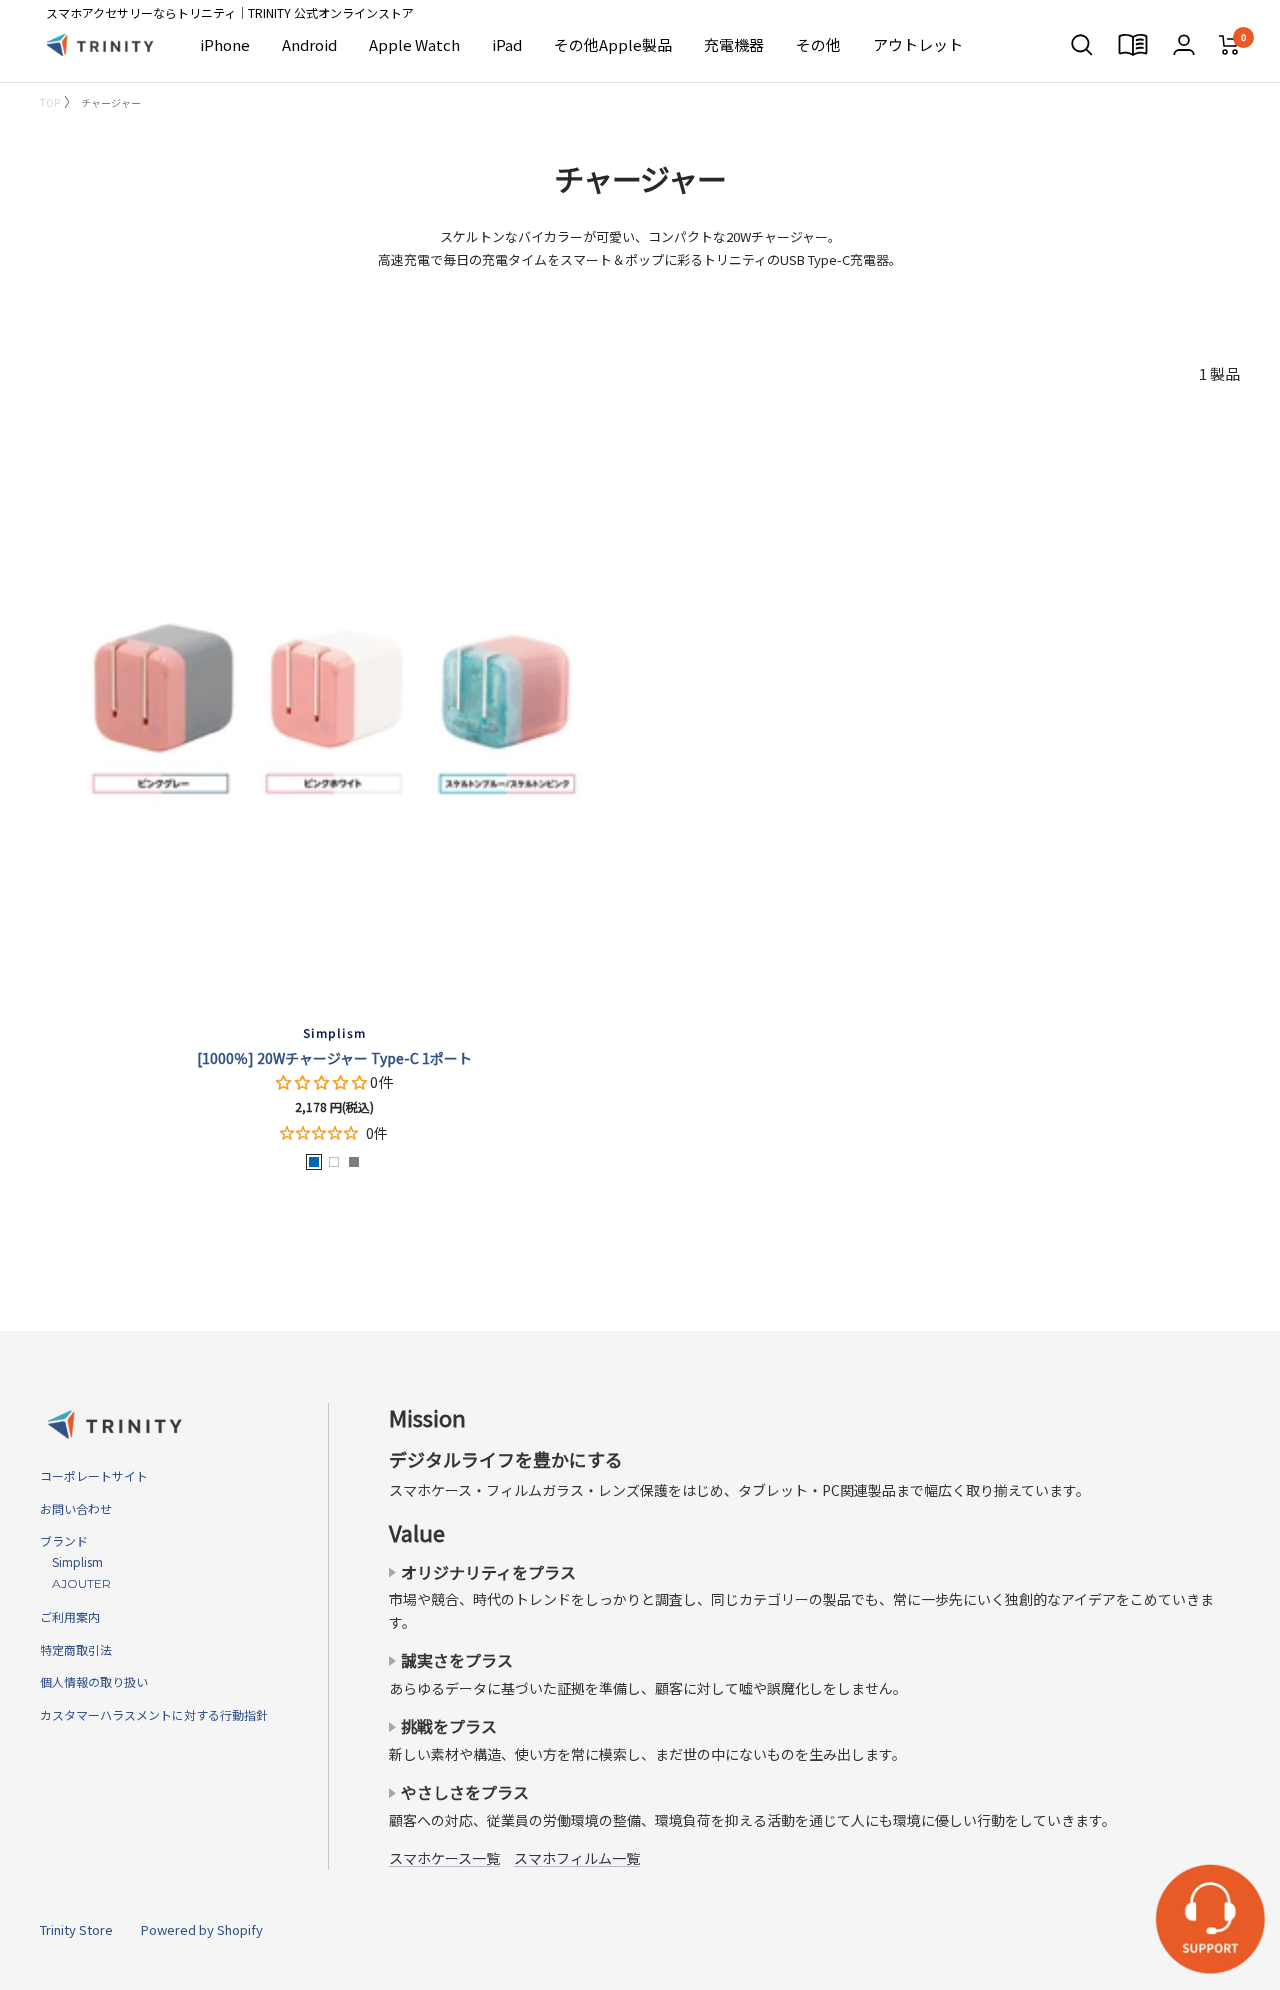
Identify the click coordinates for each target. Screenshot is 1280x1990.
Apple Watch (414, 44)
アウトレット (918, 44)
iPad (507, 44)
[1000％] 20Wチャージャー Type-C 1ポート (334, 1058)
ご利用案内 (70, 1616)
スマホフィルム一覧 (577, 1858)
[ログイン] (1184, 44)
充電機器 (734, 44)
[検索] (1082, 45)
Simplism (71, 1561)
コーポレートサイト (94, 1475)
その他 (818, 44)
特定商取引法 (76, 1649)
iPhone (225, 44)
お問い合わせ (76, 1508)
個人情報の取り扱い (94, 1681)
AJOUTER (75, 1583)
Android (309, 44)
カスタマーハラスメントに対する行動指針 (154, 1714)
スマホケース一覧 (444, 1858)
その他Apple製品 (613, 44)
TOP (50, 102)
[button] (323, 1081)
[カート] (1229, 45)
